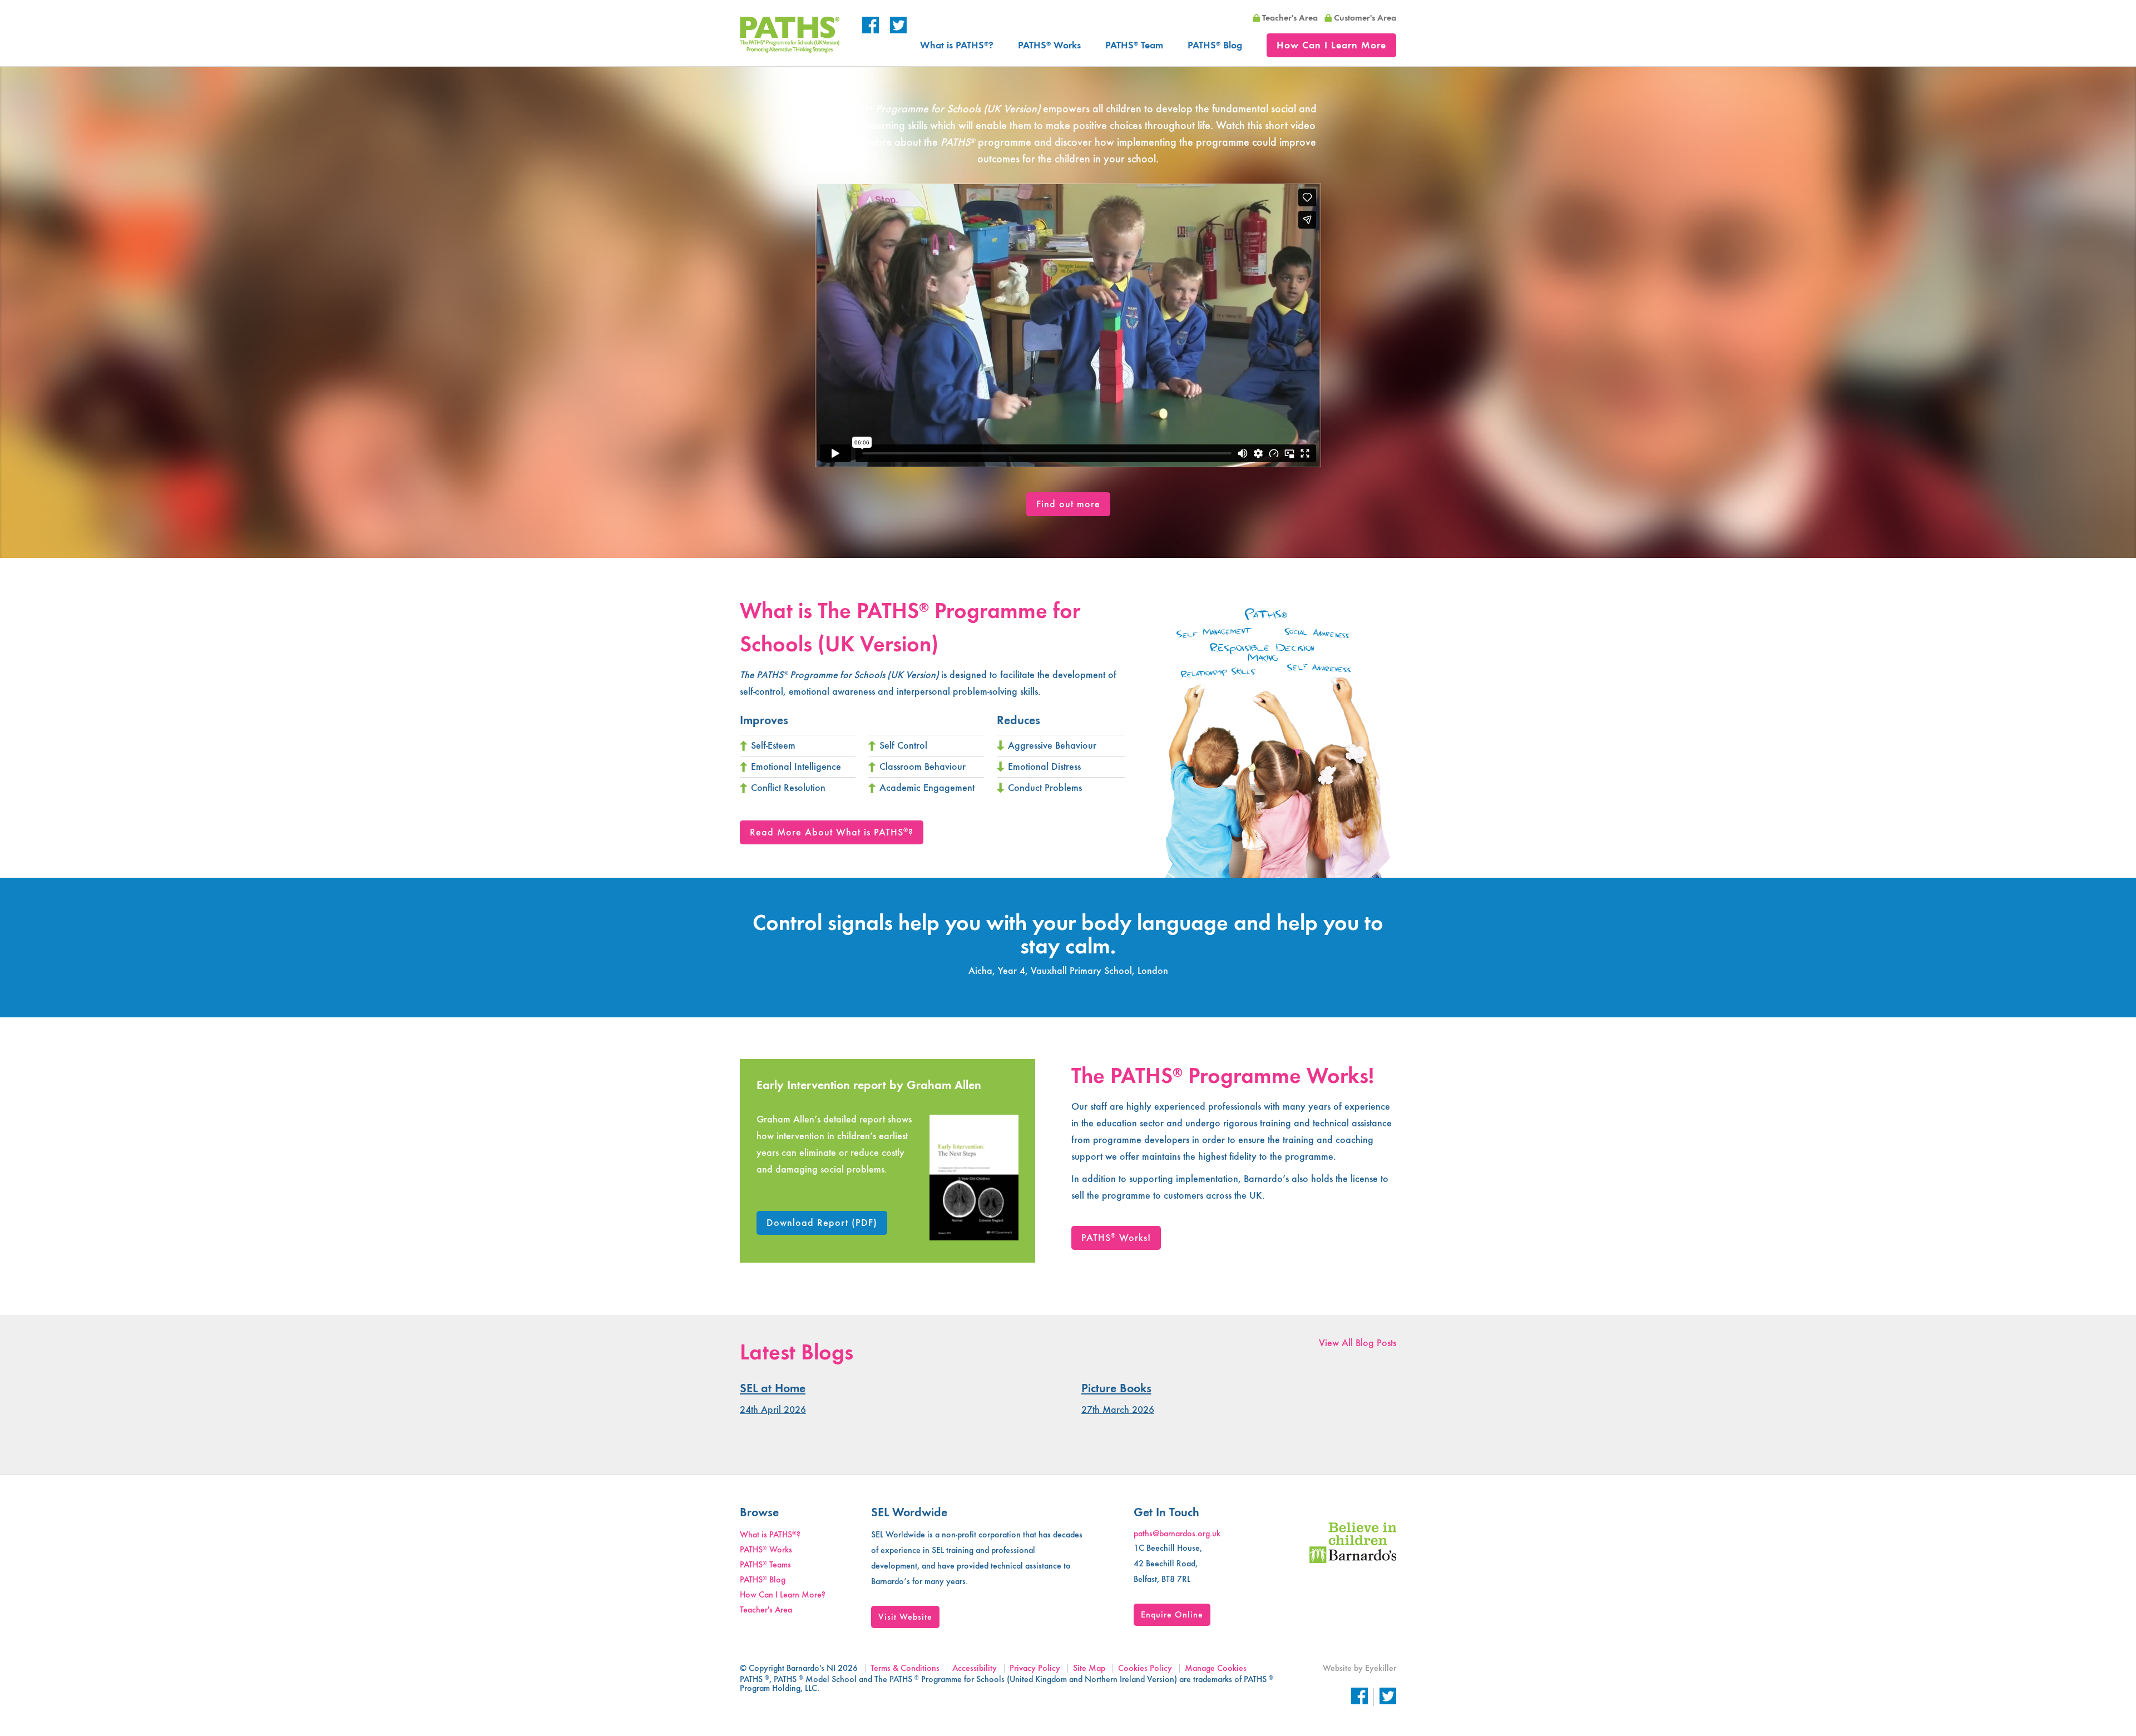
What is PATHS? (957, 45)
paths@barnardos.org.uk (1177, 1533)
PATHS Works (1049, 45)
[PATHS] (790, 50)
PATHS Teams (765, 1564)
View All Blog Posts (1358, 1343)
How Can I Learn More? (783, 1594)
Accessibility (975, 1668)
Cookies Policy (1145, 1668)
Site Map (1089, 1668)
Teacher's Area (1290, 18)
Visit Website (905, 1617)
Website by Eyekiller (1359, 1668)
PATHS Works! (1116, 1238)
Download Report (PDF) (822, 1223)
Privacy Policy (1035, 1668)
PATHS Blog (1215, 45)
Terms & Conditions (905, 1668)
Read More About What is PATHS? (832, 832)
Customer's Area (1365, 18)
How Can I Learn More (1331, 45)
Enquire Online (1172, 1614)
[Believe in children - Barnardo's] (1353, 1560)
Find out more (1068, 504)
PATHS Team (1134, 45)
